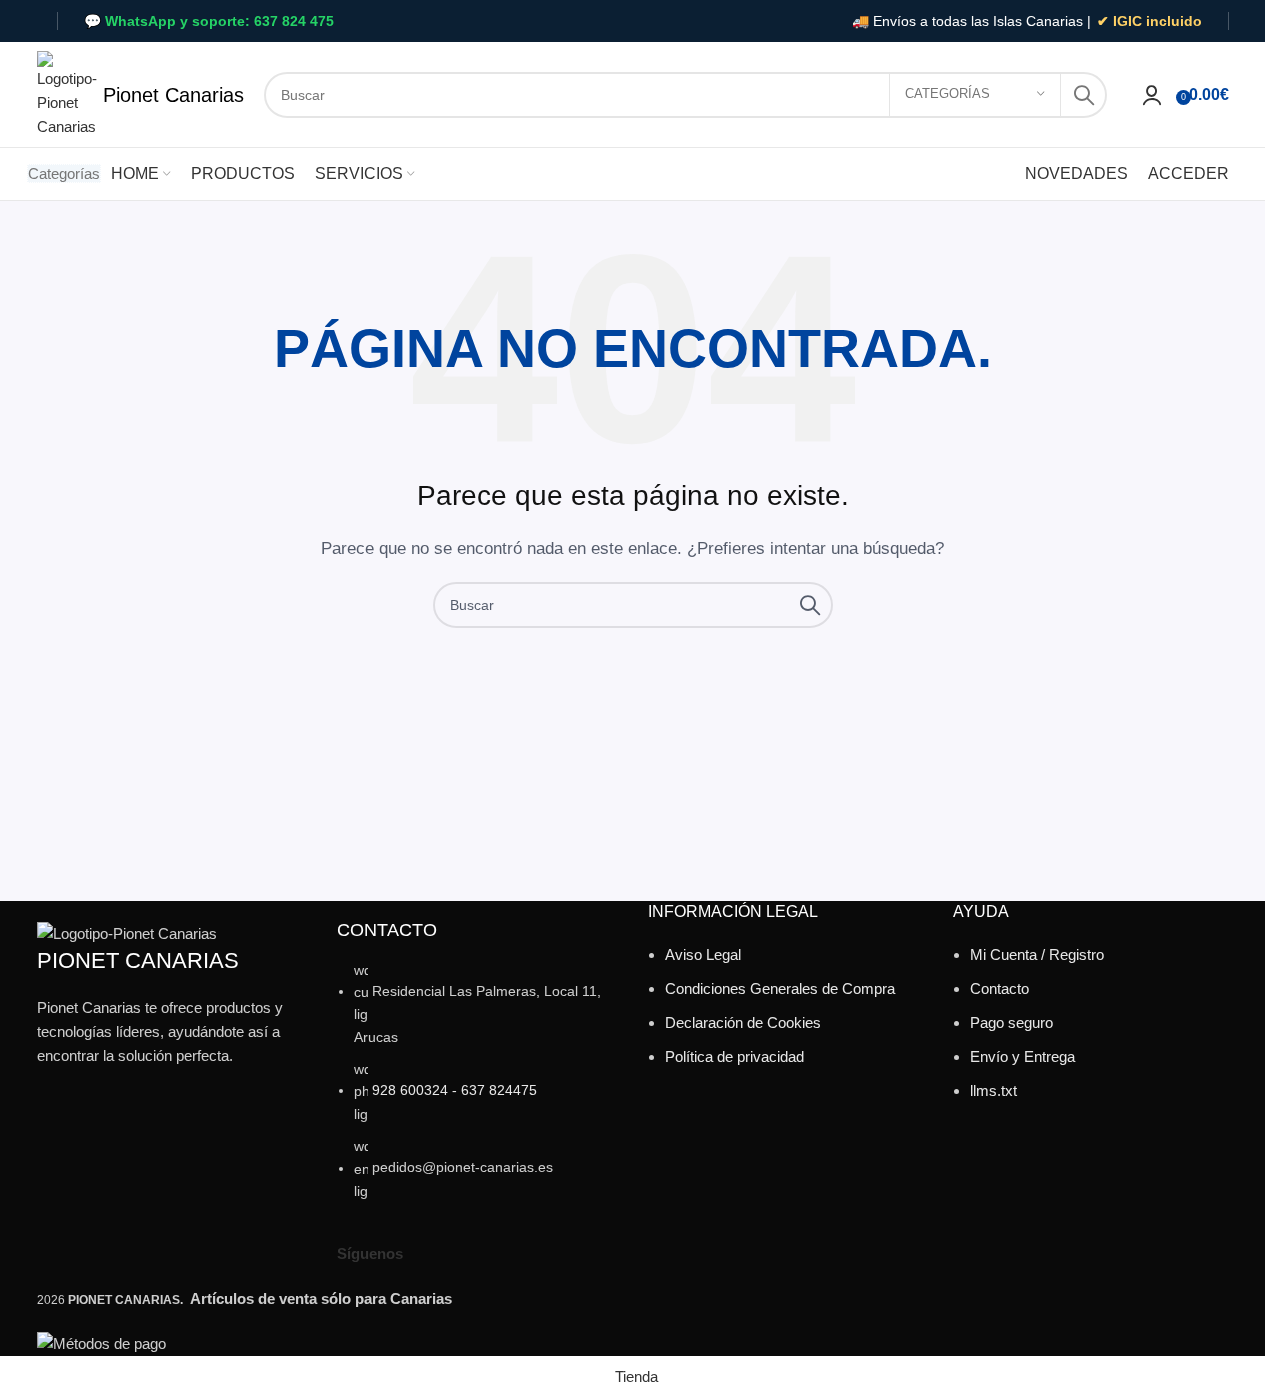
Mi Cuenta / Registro (1037, 954)
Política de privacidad (734, 1056)
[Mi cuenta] (1152, 95)
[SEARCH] (1084, 95)
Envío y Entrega (1022, 1056)
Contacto (999, 988)
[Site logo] (67, 92)
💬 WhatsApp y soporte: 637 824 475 (209, 21)
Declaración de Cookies (743, 1022)
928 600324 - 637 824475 (454, 1090)
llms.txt (993, 1090)
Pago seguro (1011, 1022)
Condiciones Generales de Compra (780, 988)
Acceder (1188, 173)
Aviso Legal (703, 954)
